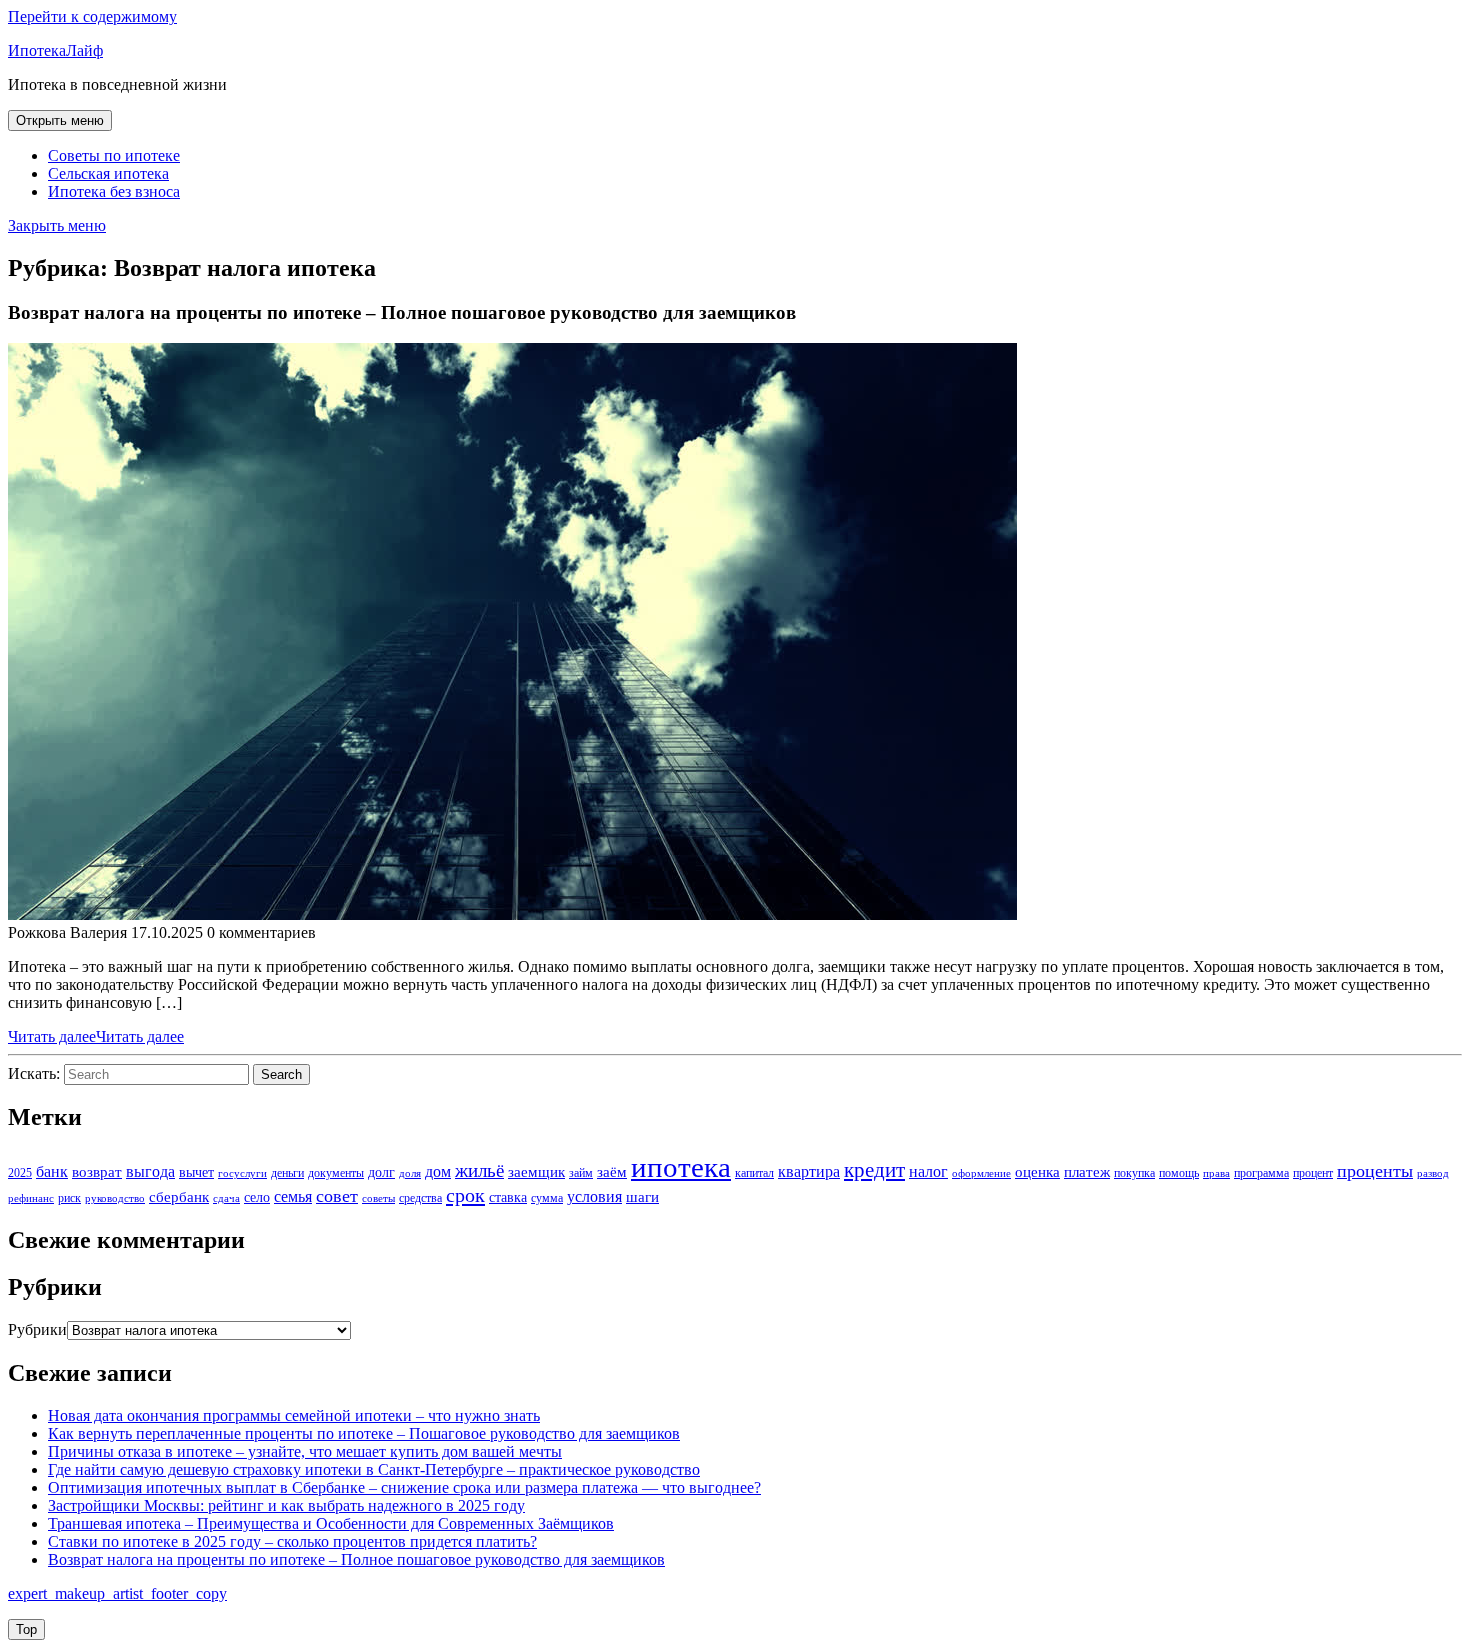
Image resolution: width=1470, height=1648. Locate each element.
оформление (981, 1173)
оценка (1037, 1172)
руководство (115, 1198)
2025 (20, 1173)
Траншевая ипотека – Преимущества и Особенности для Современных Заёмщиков (331, 1523)
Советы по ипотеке (114, 155)
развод (1433, 1173)
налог (928, 1171)
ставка (508, 1197)
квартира (809, 1171)
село (257, 1197)
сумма (547, 1198)
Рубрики (37, 1329)
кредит (874, 1170)
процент (1313, 1173)
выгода (150, 1171)
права (1216, 1173)
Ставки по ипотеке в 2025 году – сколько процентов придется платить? (292, 1541)
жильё (479, 1170)
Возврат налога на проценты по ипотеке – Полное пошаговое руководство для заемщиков (356, 1559)
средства (420, 1198)
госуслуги (242, 1173)
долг (381, 1172)
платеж (1087, 1172)
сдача (226, 1198)
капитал (754, 1173)
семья (293, 1196)
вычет (196, 1172)
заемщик (536, 1172)
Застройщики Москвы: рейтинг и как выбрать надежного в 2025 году (286, 1505)
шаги (642, 1197)
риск (69, 1198)
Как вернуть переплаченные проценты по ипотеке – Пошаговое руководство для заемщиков (364, 1433)
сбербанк (179, 1197)
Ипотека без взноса (114, 191)
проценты (1375, 1171)
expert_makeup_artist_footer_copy (117, 1593)
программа (1261, 1173)
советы (378, 1198)
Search (281, 1074)
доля (410, 1173)
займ (581, 1173)
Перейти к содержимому (92, 16)
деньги (287, 1173)
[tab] (60, 120)
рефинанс (31, 1198)
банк (52, 1171)
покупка (1134, 1173)
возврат (97, 1172)
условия (594, 1196)
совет (337, 1196)
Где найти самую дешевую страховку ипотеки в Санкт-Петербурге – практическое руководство (374, 1469)
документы (336, 1173)
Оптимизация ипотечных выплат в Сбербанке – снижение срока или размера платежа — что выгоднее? (404, 1487)
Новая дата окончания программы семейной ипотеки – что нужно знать (294, 1415)
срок (465, 1195)
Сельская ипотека (108, 173)
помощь (1179, 1173)
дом (438, 1171)
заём (612, 1172)
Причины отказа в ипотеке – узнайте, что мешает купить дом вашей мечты (305, 1451)
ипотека (681, 1167)
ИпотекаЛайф (55, 50)
